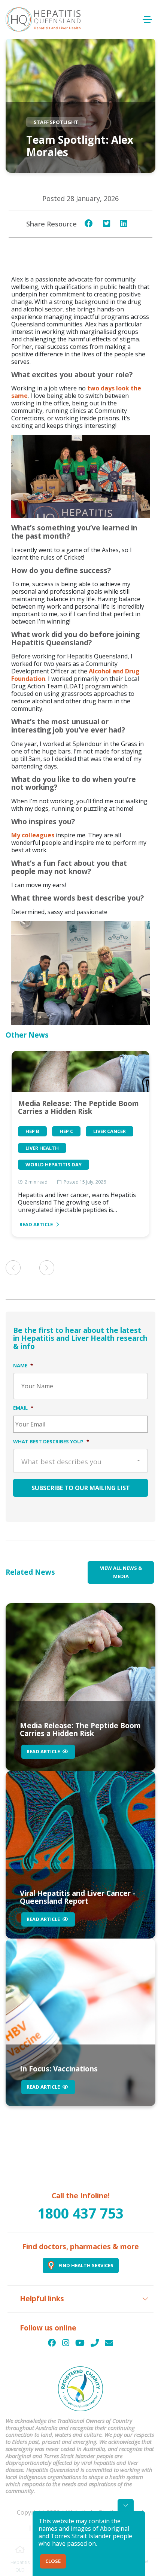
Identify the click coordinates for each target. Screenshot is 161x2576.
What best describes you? (51, 1441)
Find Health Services (86, 2265)
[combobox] (80, 1461)
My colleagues (33, 835)
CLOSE (53, 2561)
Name (23, 1365)
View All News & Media (121, 1572)
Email (23, 1408)
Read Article (36, 1224)
